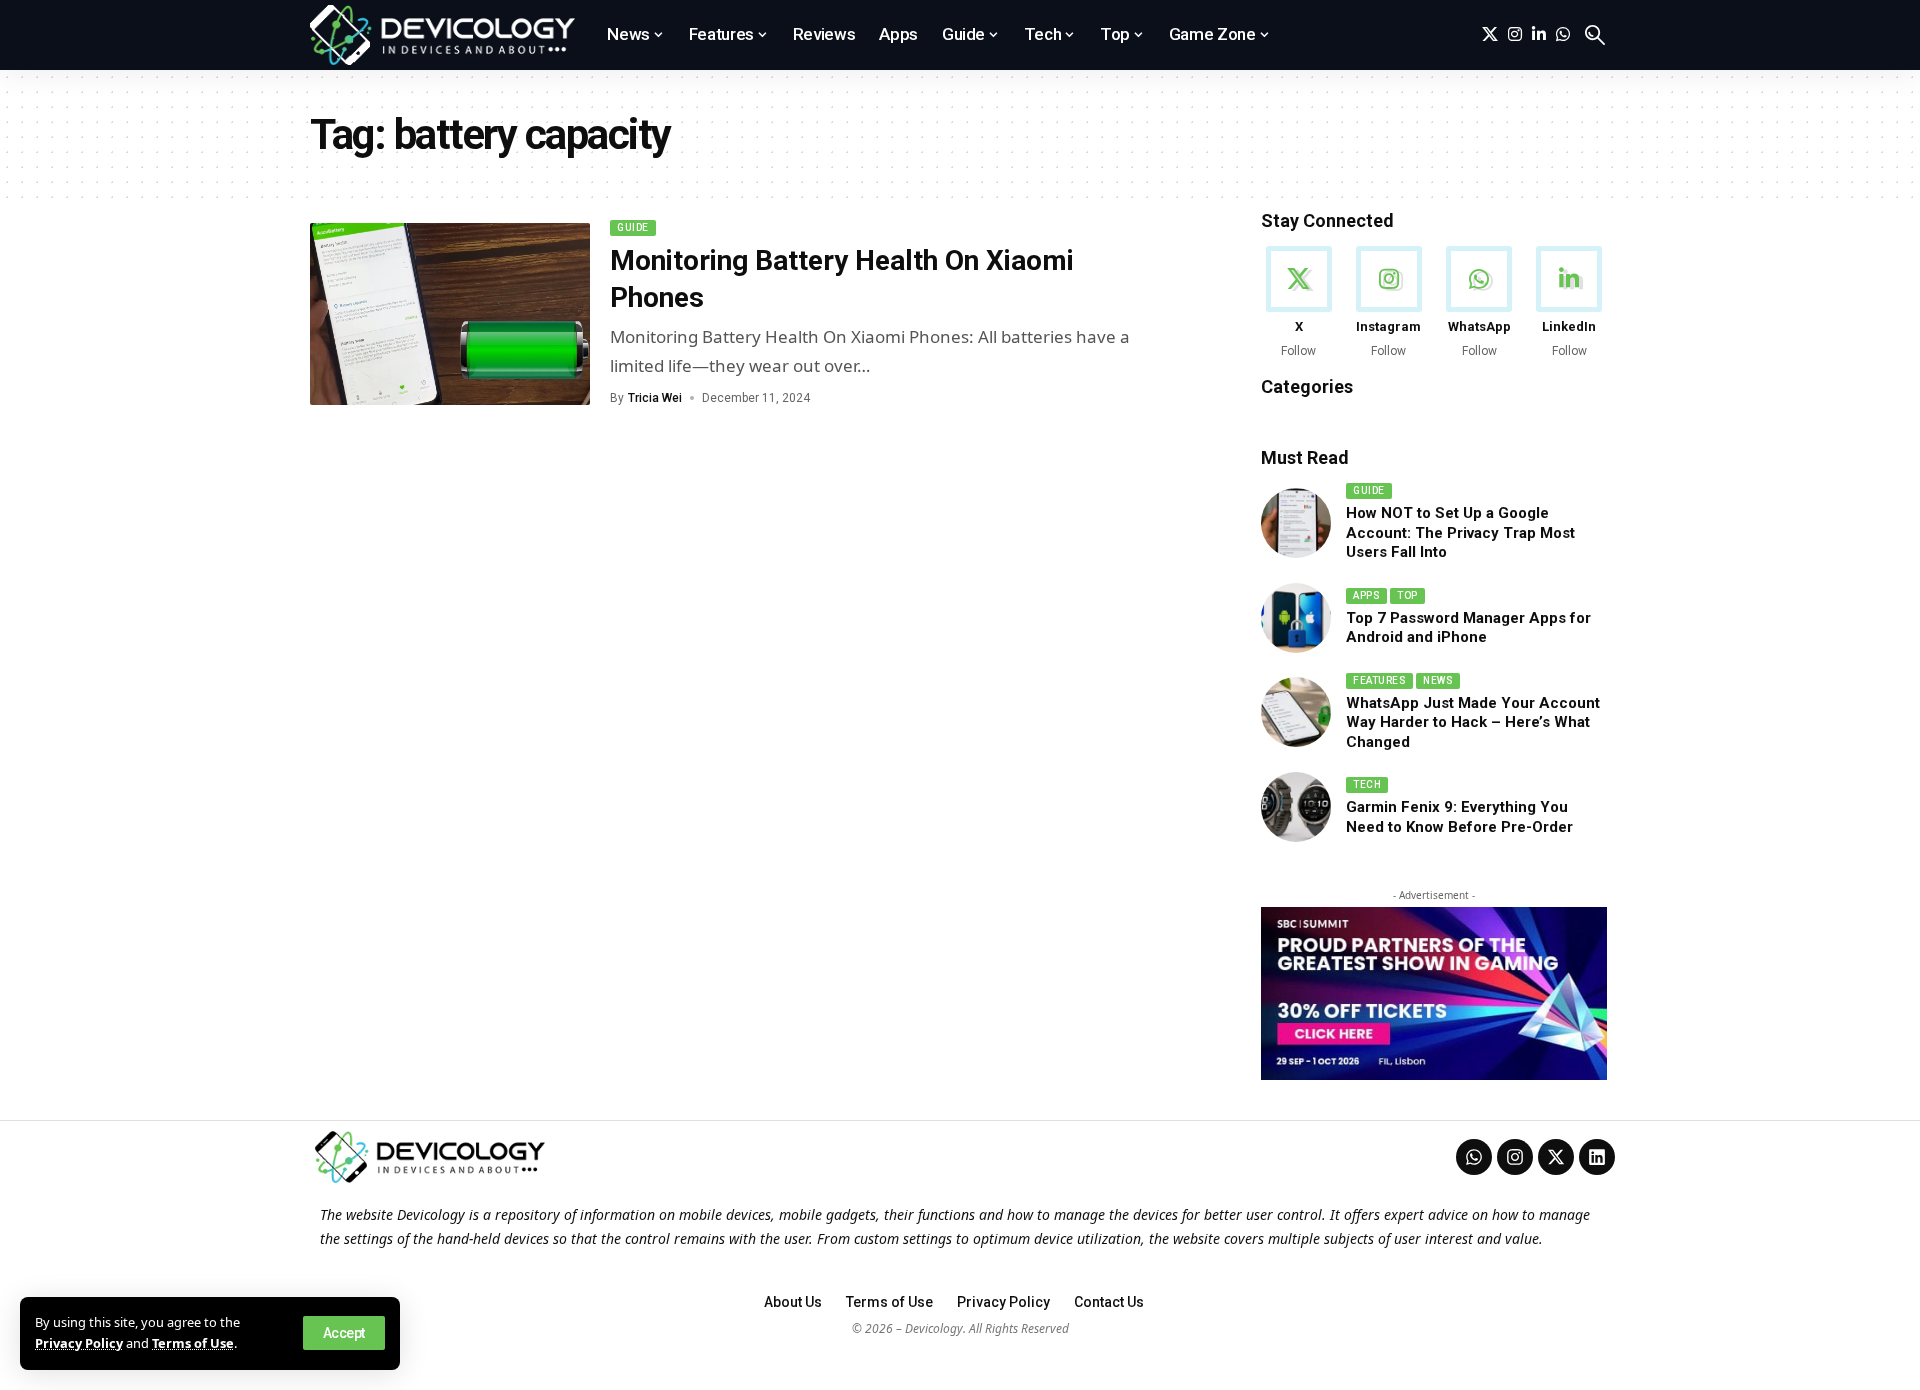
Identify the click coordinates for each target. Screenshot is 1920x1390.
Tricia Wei (655, 398)
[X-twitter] (1556, 1157)
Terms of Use (193, 1343)
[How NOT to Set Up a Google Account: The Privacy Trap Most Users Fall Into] (1296, 523)
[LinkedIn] (1539, 34)
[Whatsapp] (1474, 1157)
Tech (1367, 784)
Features (1379, 680)
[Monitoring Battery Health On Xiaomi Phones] (450, 314)
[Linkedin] (1597, 1157)
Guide (633, 227)
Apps (1366, 595)
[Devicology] (442, 35)
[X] (1490, 34)
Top (1407, 595)
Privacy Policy (79, 1343)
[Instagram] (1515, 34)
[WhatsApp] (1563, 34)
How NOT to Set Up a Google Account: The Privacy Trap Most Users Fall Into (1460, 532)
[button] (344, 1333)
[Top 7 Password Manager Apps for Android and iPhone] (1296, 618)
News (1438, 680)
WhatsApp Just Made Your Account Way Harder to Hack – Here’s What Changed (1473, 722)
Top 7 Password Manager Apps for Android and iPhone (1468, 628)
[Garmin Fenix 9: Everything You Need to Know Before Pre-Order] (1296, 807)
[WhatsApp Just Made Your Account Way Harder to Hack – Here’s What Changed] (1296, 712)
